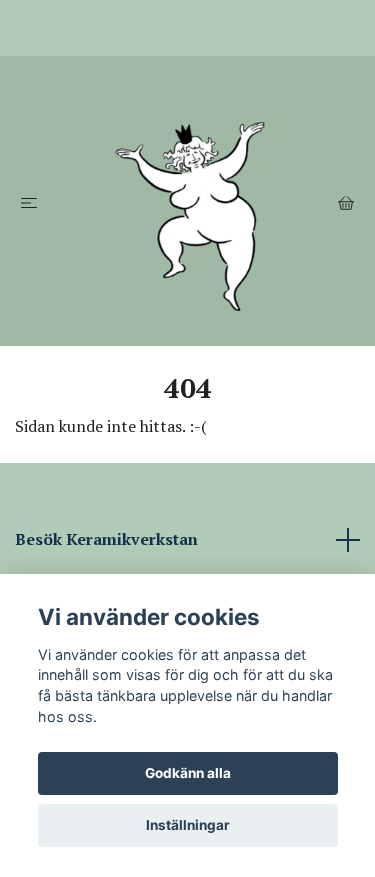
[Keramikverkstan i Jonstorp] (187, 201)
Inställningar (188, 825)
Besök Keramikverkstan (106, 539)
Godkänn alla (188, 773)
